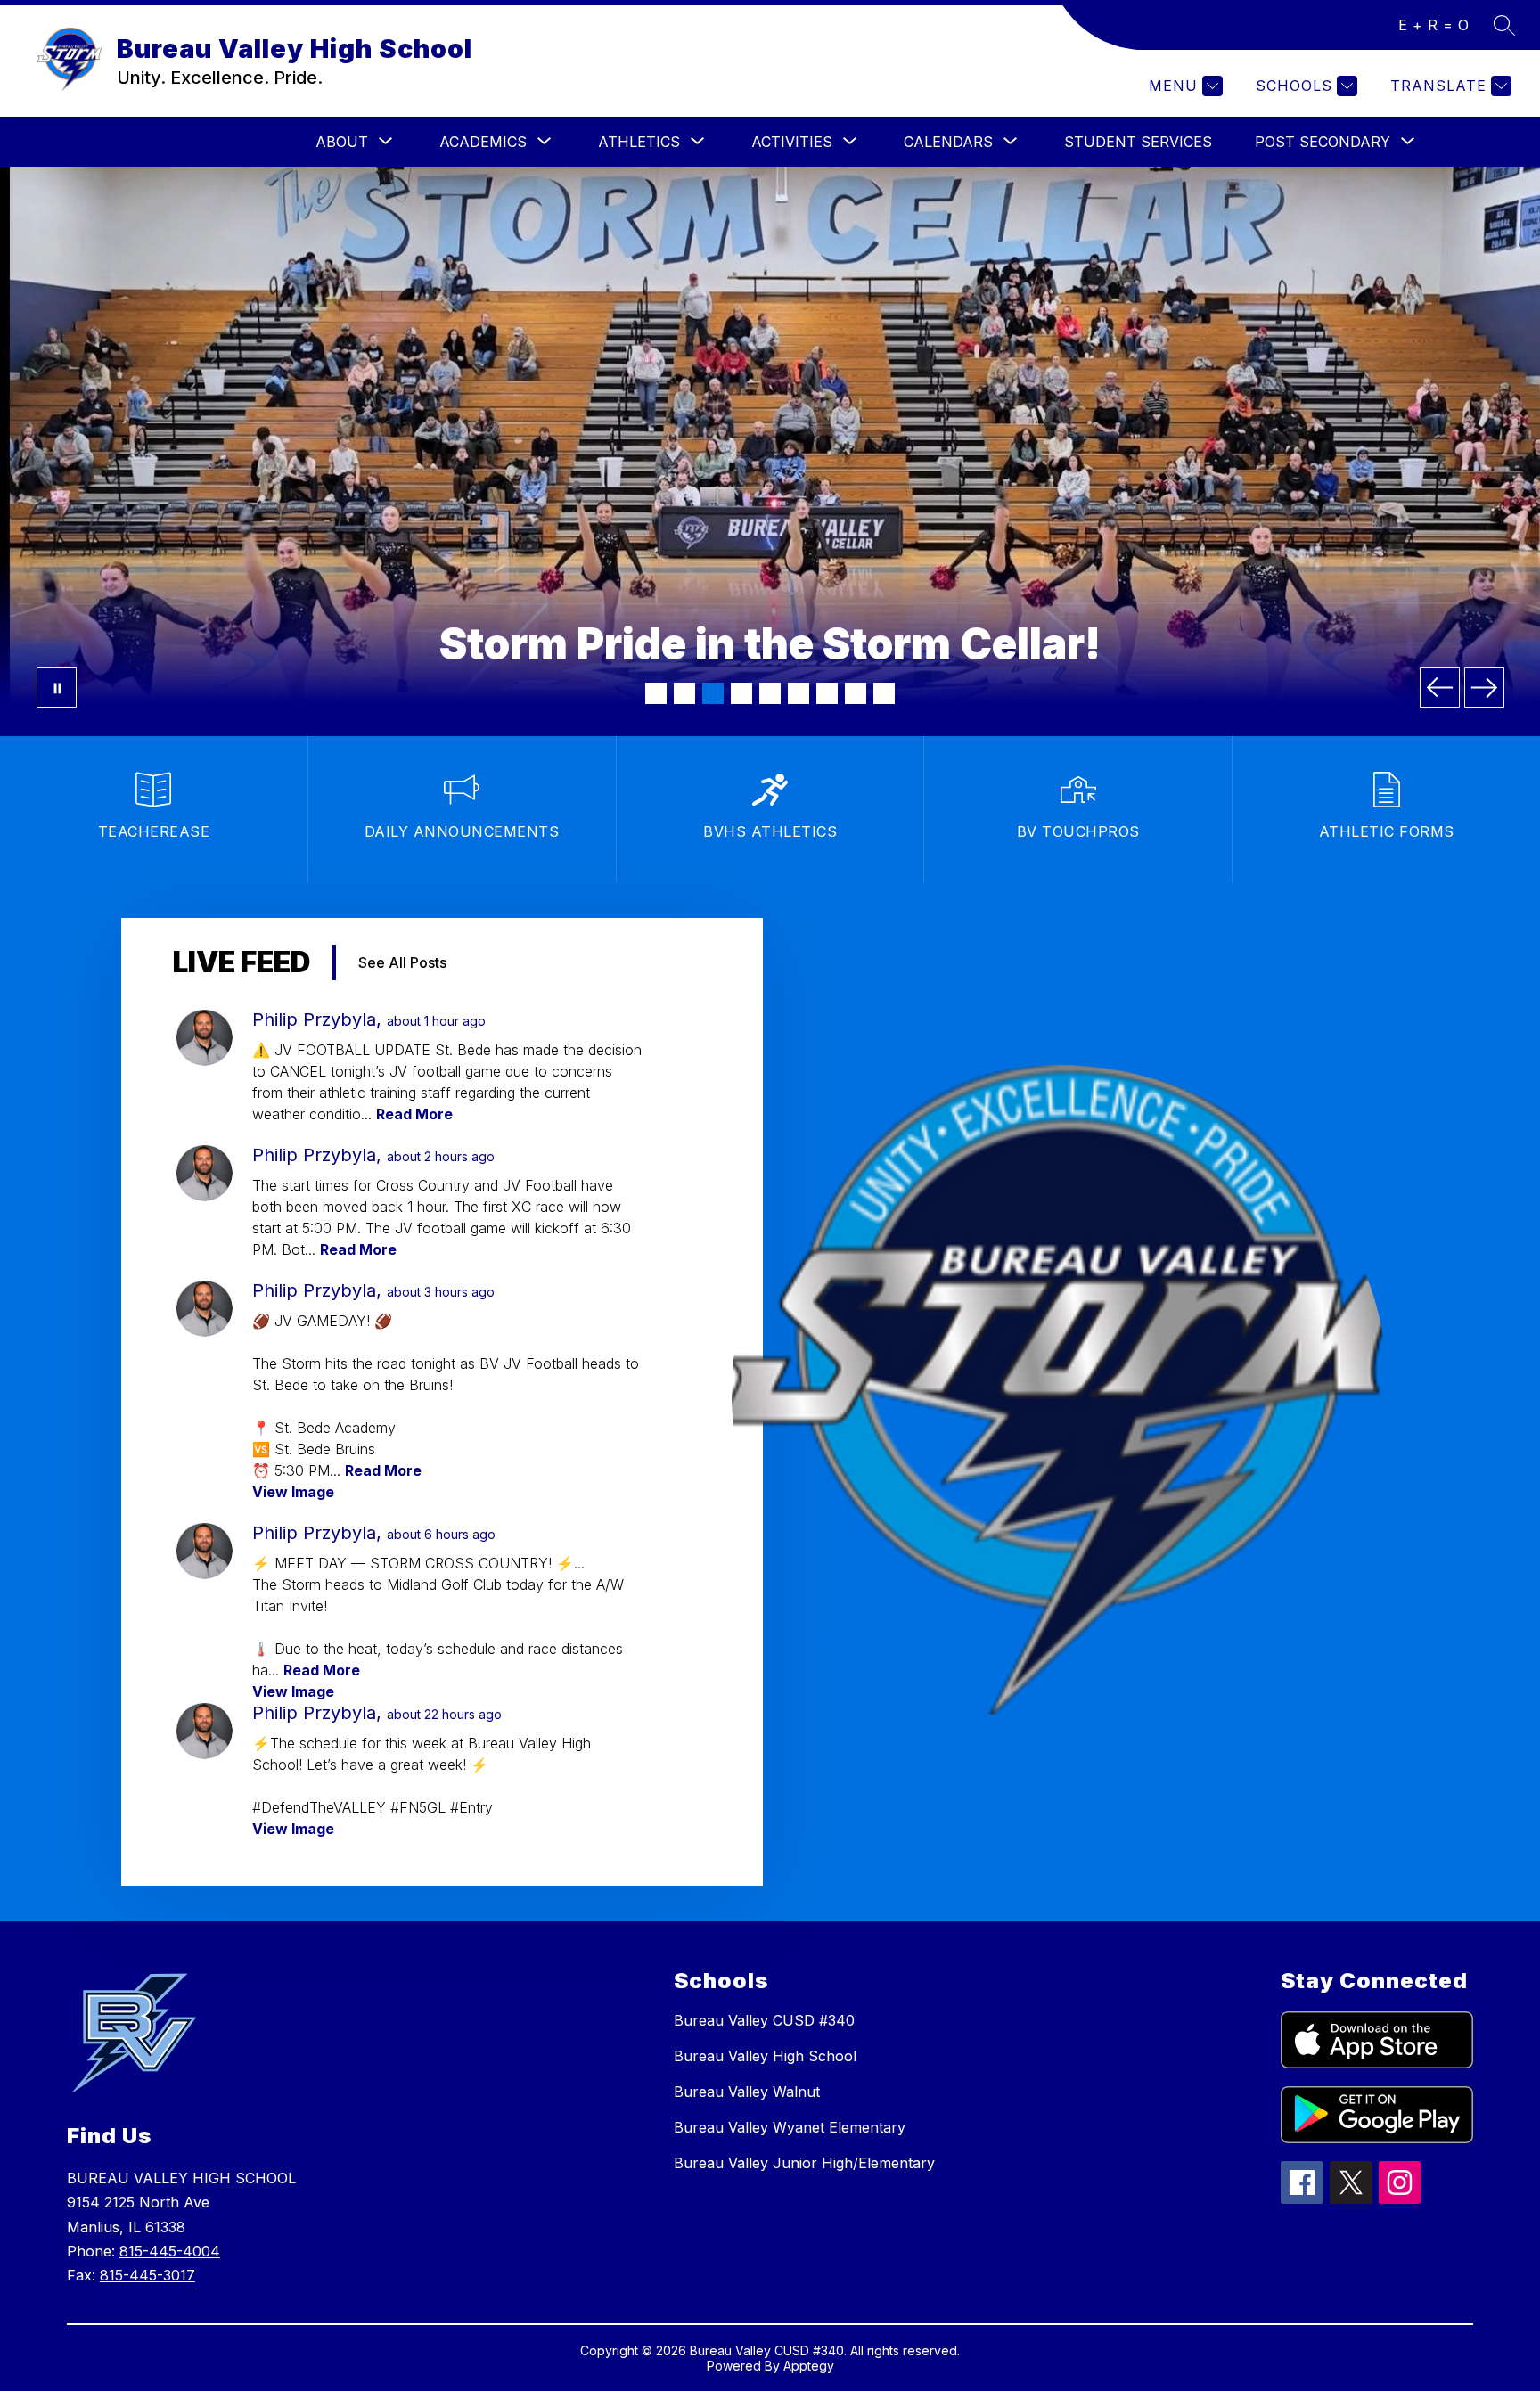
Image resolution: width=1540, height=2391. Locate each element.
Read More (414, 1114)
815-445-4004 (170, 2251)
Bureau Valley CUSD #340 (764, 2020)
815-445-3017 (147, 2275)
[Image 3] (713, 693)
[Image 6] (799, 693)
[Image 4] (741, 693)
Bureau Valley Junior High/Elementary (804, 2163)
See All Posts (402, 962)
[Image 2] (684, 693)
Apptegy (809, 2366)
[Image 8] (856, 693)
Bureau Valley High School (765, 2056)
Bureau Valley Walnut (747, 2092)
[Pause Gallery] (57, 688)
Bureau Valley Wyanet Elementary (790, 2127)
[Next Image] (1484, 688)
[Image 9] (884, 693)
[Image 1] (656, 693)
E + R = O (1434, 25)
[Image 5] (770, 693)
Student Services (1138, 142)
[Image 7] (827, 693)
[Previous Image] (1440, 688)
